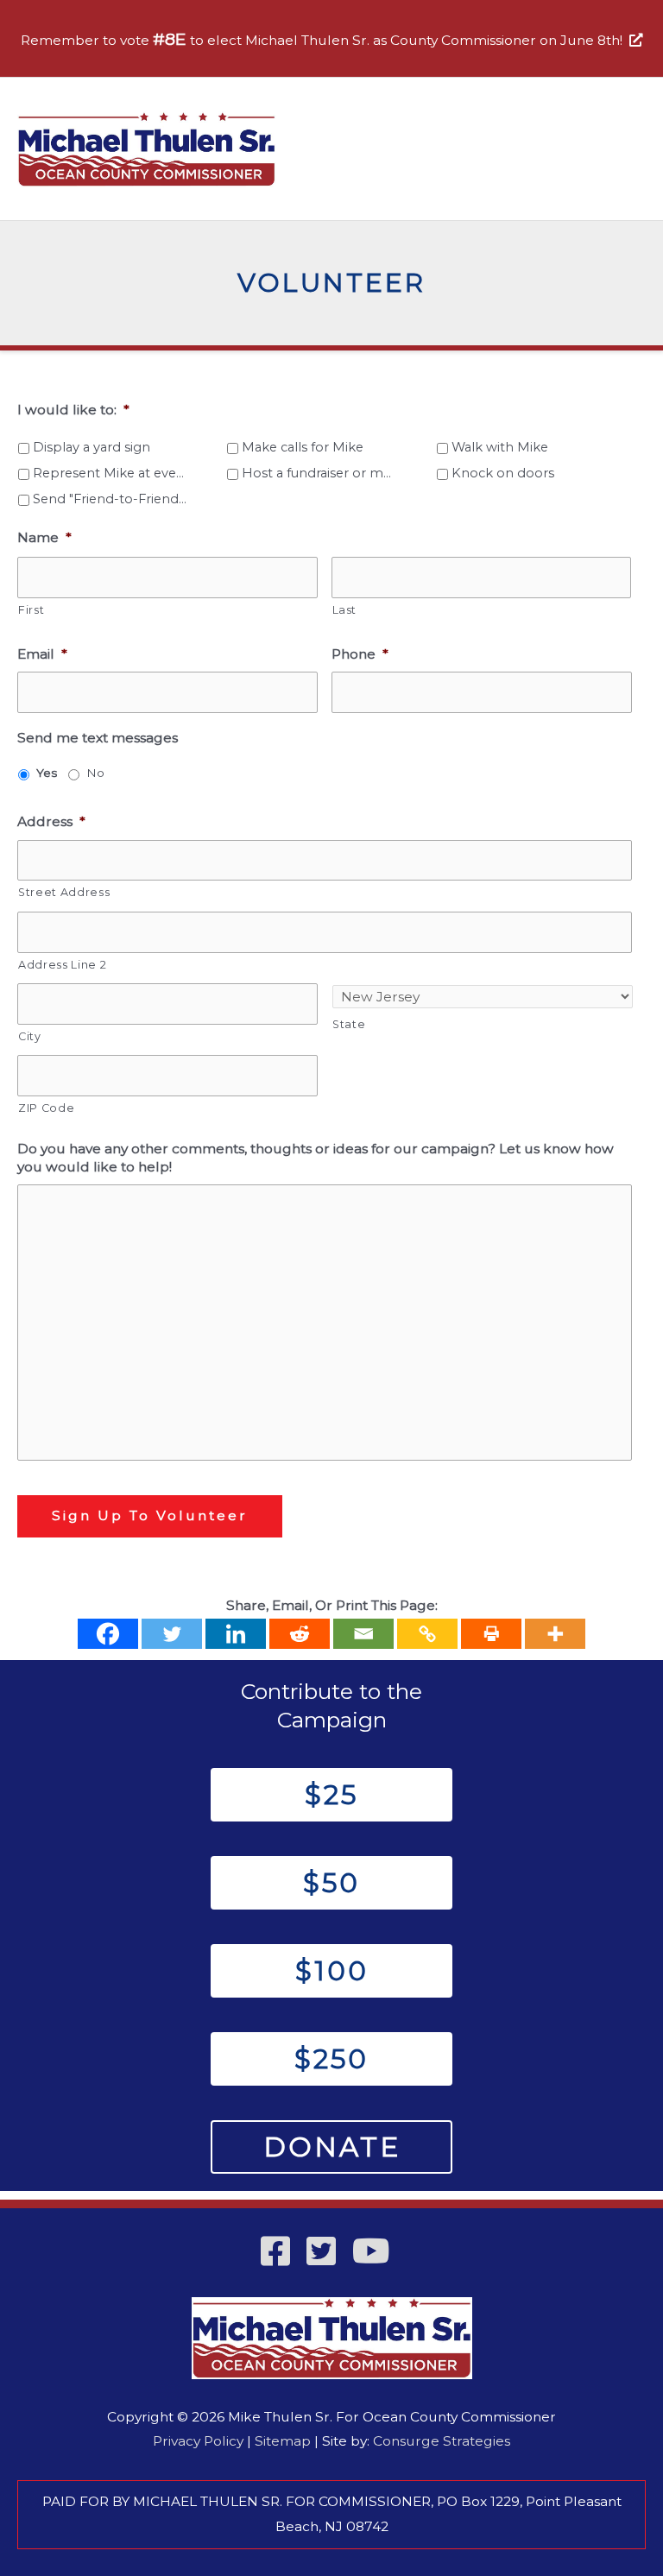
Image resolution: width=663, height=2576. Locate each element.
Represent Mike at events (111, 473)
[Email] (363, 1634)
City (30, 1036)
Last (345, 610)
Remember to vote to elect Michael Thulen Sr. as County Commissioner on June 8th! (325, 40)
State (349, 1024)
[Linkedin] (236, 1634)
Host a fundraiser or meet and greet (320, 473)
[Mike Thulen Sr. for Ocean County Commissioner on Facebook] (282, 2259)
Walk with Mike (500, 447)
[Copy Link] (427, 1634)
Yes (47, 773)
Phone (360, 654)
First (31, 610)
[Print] (491, 1634)
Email (42, 654)
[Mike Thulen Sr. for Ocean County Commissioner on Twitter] (328, 2259)
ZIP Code (46, 1108)
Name (44, 537)
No (95, 773)
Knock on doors (503, 473)
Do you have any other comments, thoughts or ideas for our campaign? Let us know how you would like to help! (316, 1157)
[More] (555, 1634)
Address (51, 821)
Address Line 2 (62, 965)
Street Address (64, 892)
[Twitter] (172, 1634)
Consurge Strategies (442, 2441)
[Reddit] (300, 1634)
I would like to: (73, 410)
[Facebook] (108, 1634)
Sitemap (283, 2441)
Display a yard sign (92, 447)
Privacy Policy (198, 2441)
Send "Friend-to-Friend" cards (111, 499)
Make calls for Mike (303, 447)
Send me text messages (98, 738)
